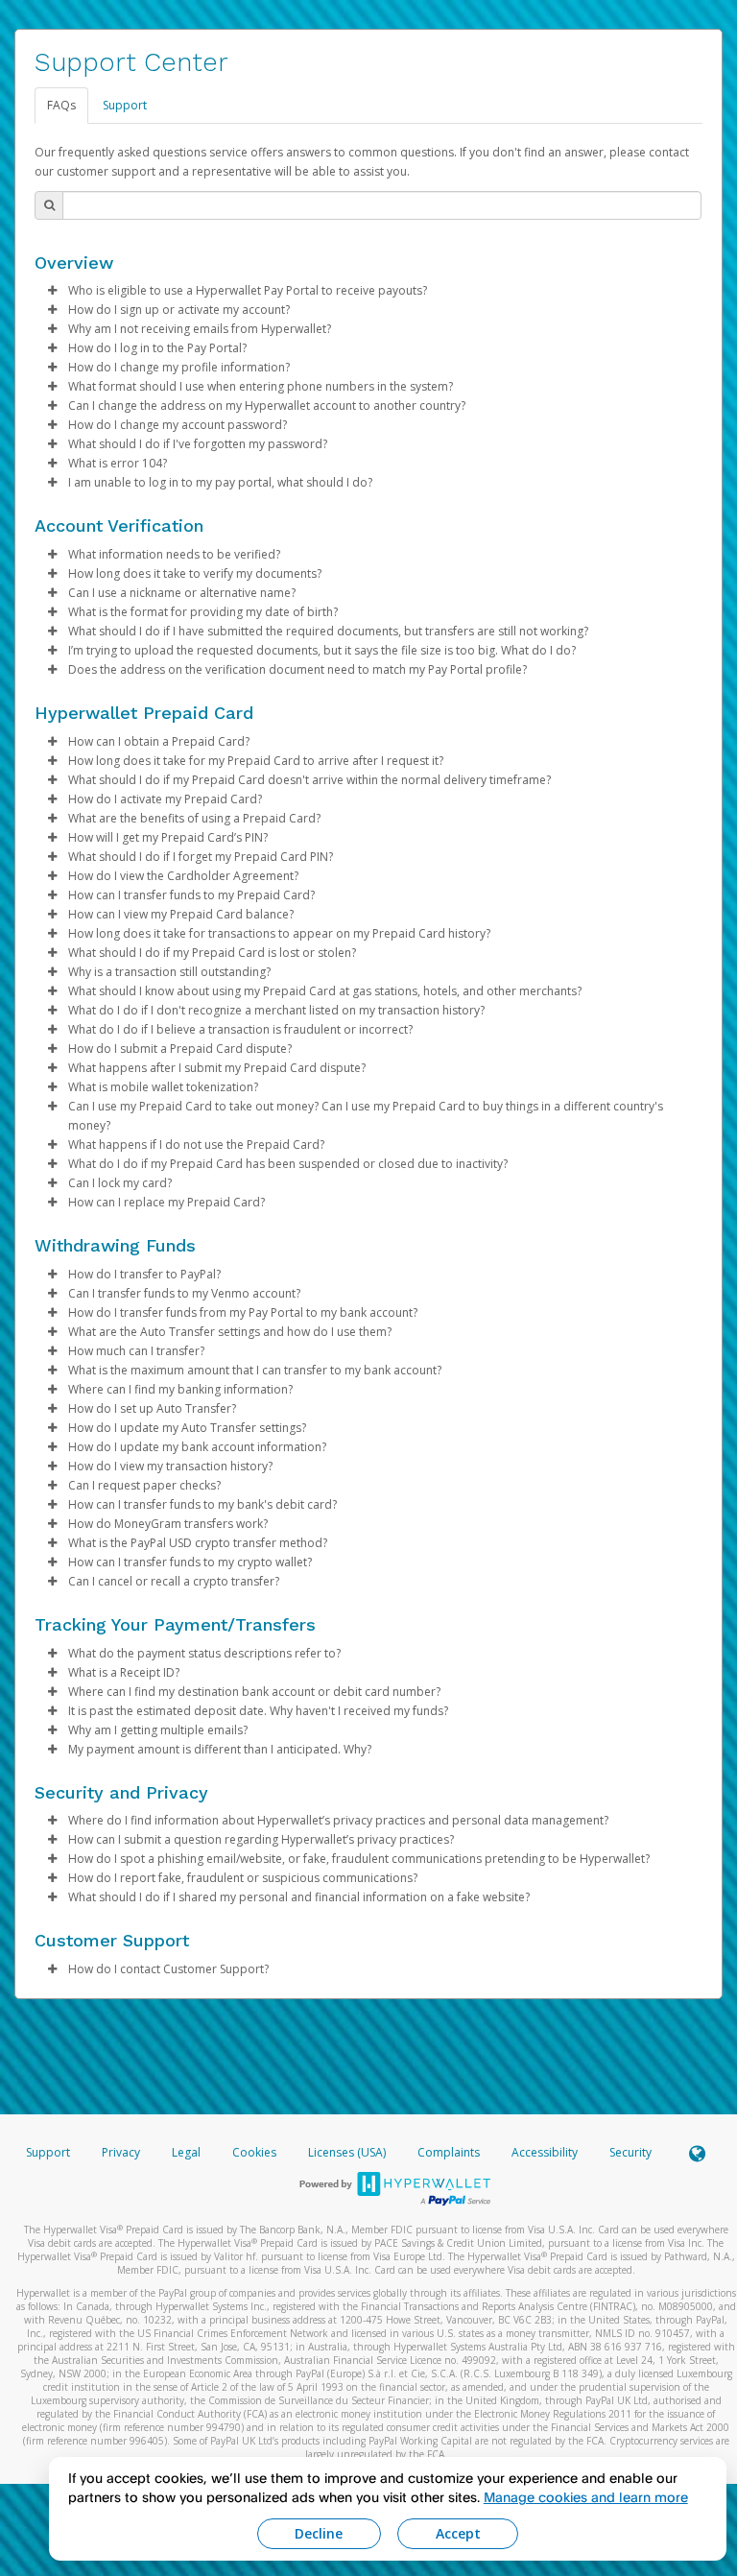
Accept (458, 2533)
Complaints (450, 2152)
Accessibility (545, 2152)
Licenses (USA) (348, 2152)
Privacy (121, 2152)
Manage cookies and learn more (586, 2497)
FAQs (61, 105)
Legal (186, 2152)
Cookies (254, 2152)
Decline (319, 2533)
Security (630, 2152)
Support (125, 105)
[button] (52, 291)
